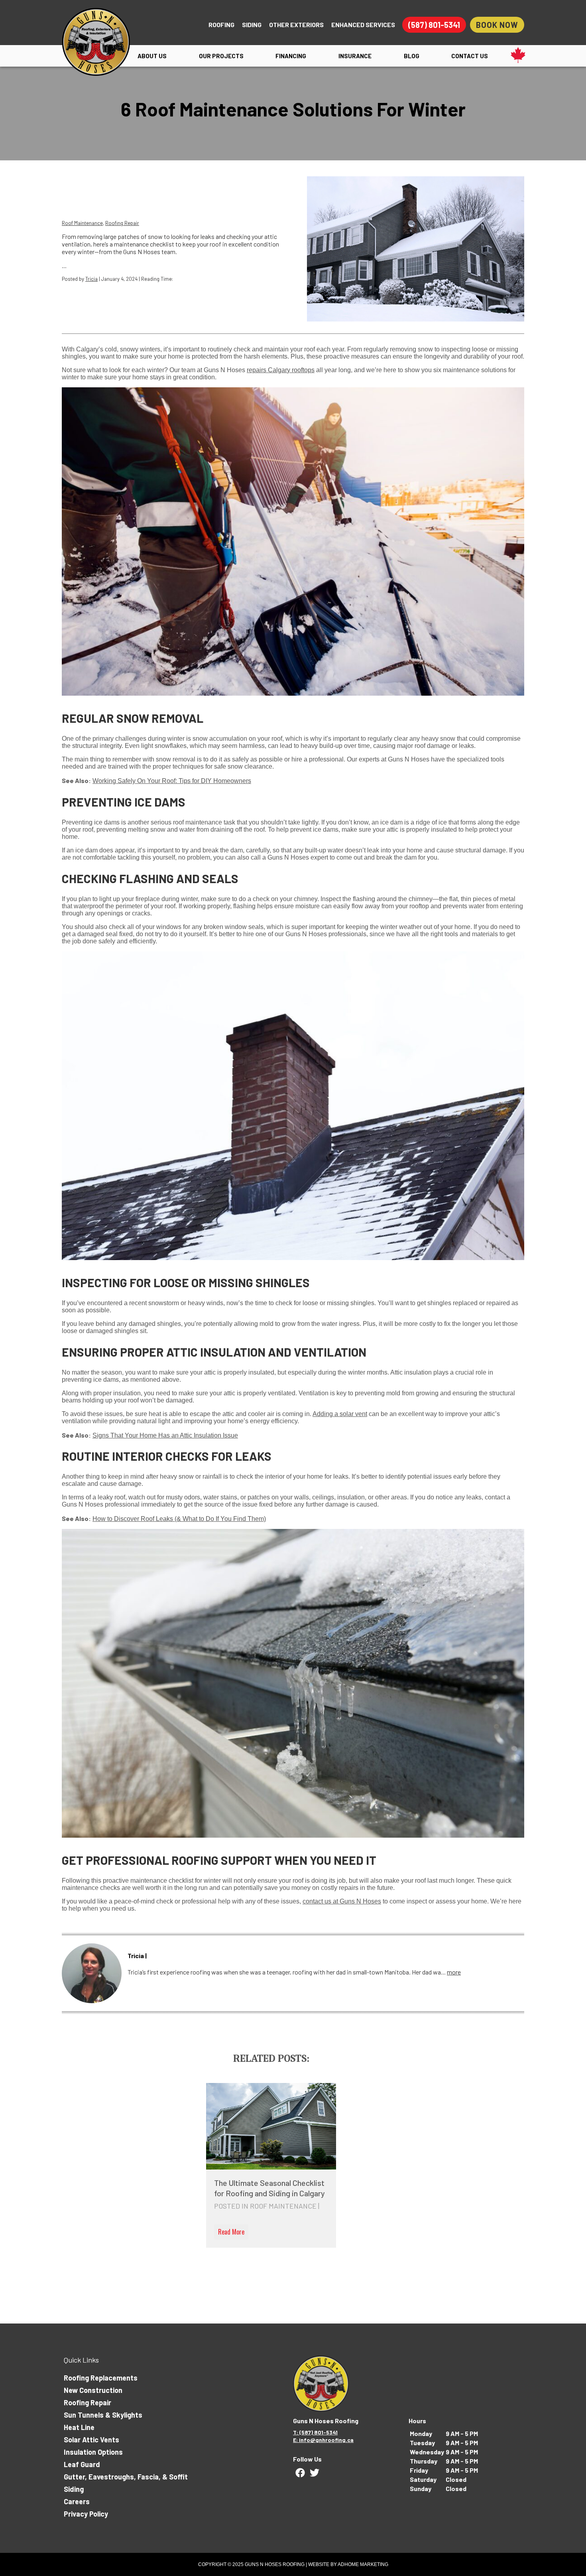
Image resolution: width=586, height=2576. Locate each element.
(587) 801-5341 (434, 25)
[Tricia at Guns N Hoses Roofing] (92, 1973)
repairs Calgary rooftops (281, 370)
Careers (77, 2501)
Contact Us (470, 56)
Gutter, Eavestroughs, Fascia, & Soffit (126, 2477)
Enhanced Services (363, 25)
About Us (152, 56)
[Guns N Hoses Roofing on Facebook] (300, 2473)
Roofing (221, 25)
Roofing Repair (122, 223)
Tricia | (137, 1956)
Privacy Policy (86, 2514)
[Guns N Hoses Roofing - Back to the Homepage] (96, 39)
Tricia (91, 279)
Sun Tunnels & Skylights (103, 2415)
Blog (412, 56)
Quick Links (81, 2360)
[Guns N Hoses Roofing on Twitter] (315, 2473)
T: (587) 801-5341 (315, 2432)
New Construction (93, 2390)
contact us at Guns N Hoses (342, 1901)
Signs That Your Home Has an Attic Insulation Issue (165, 1435)
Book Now (497, 25)
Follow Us (307, 2459)
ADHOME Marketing (363, 2564)
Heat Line (79, 2427)
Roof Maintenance (82, 223)
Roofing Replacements (101, 2378)
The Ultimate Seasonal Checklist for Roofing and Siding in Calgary (269, 2188)
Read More (231, 2232)
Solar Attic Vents (91, 2440)
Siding (252, 25)
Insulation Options (93, 2452)
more (454, 1972)
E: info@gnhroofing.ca (323, 2440)
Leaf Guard (82, 2464)
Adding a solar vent (340, 1414)
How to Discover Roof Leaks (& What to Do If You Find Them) (179, 1519)
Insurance (355, 56)
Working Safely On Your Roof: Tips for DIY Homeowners (172, 781)
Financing (291, 56)
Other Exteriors (296, 25)
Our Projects (221, 56)
